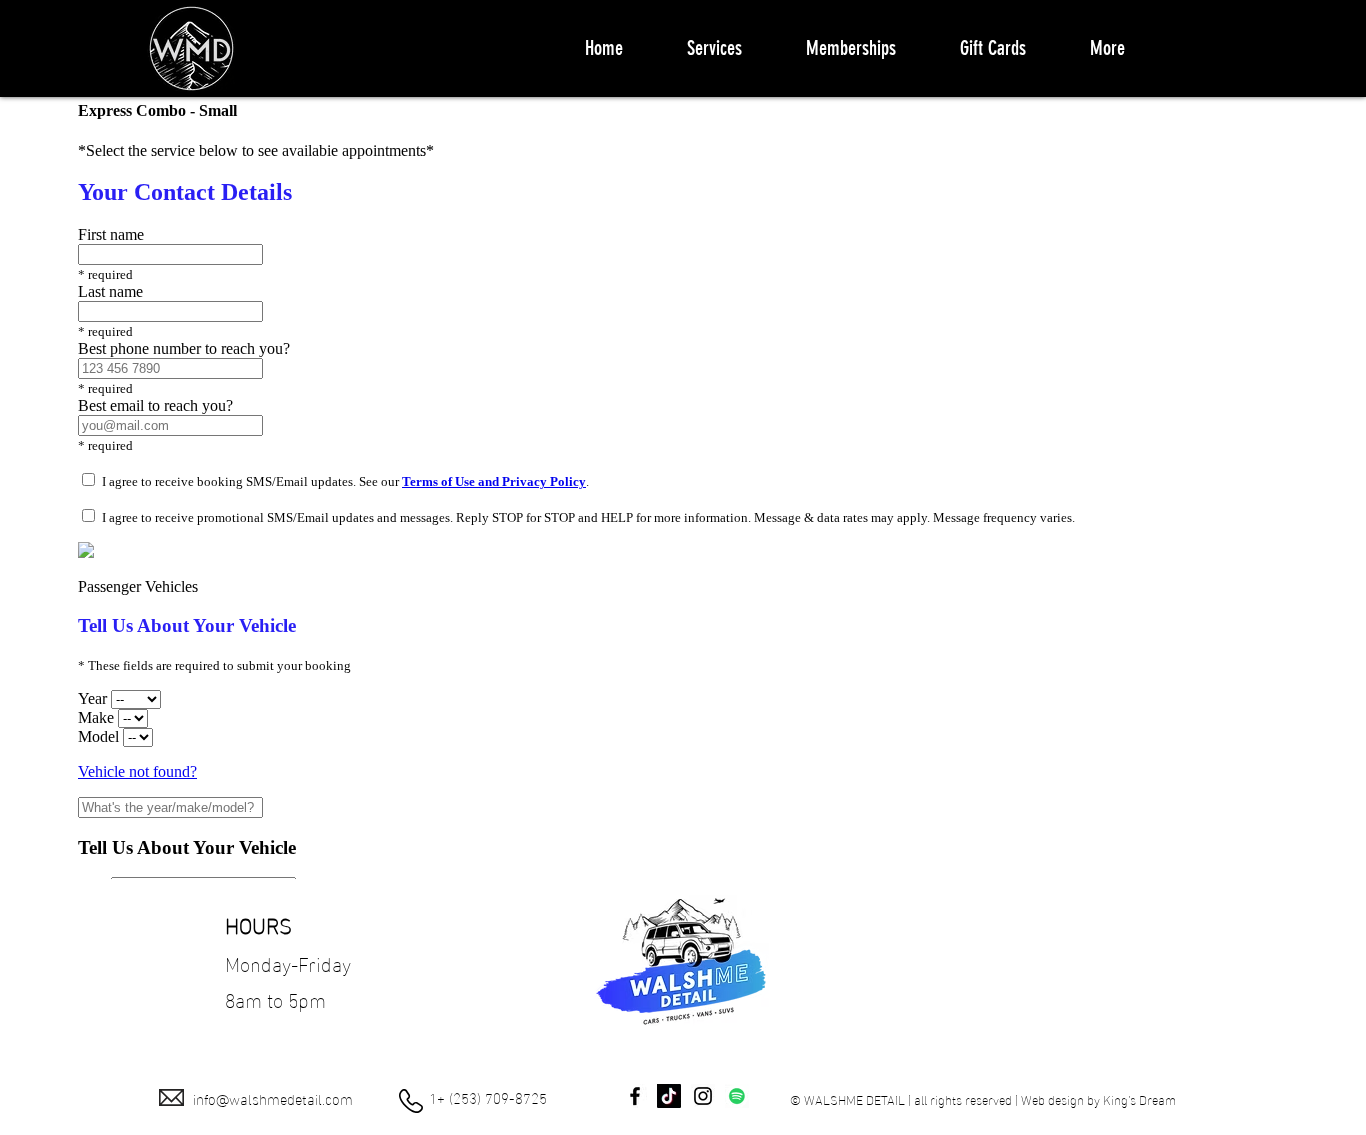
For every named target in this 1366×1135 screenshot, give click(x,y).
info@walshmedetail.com (273, 1098)
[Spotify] (737, 1096)
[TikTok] (669, 1096)
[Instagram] (703, 1096)
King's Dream (1139, 1099)
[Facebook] (635, 1096)
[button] (714, 48)
